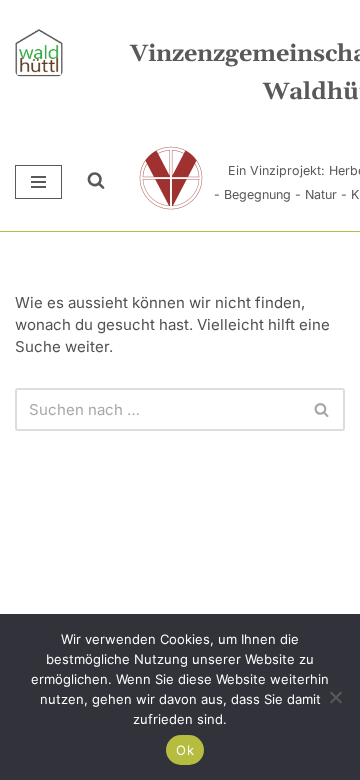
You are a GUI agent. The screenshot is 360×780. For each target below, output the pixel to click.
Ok (185, 750)
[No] (335, 697)
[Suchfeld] (81, 182)
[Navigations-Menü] (38, 182)
